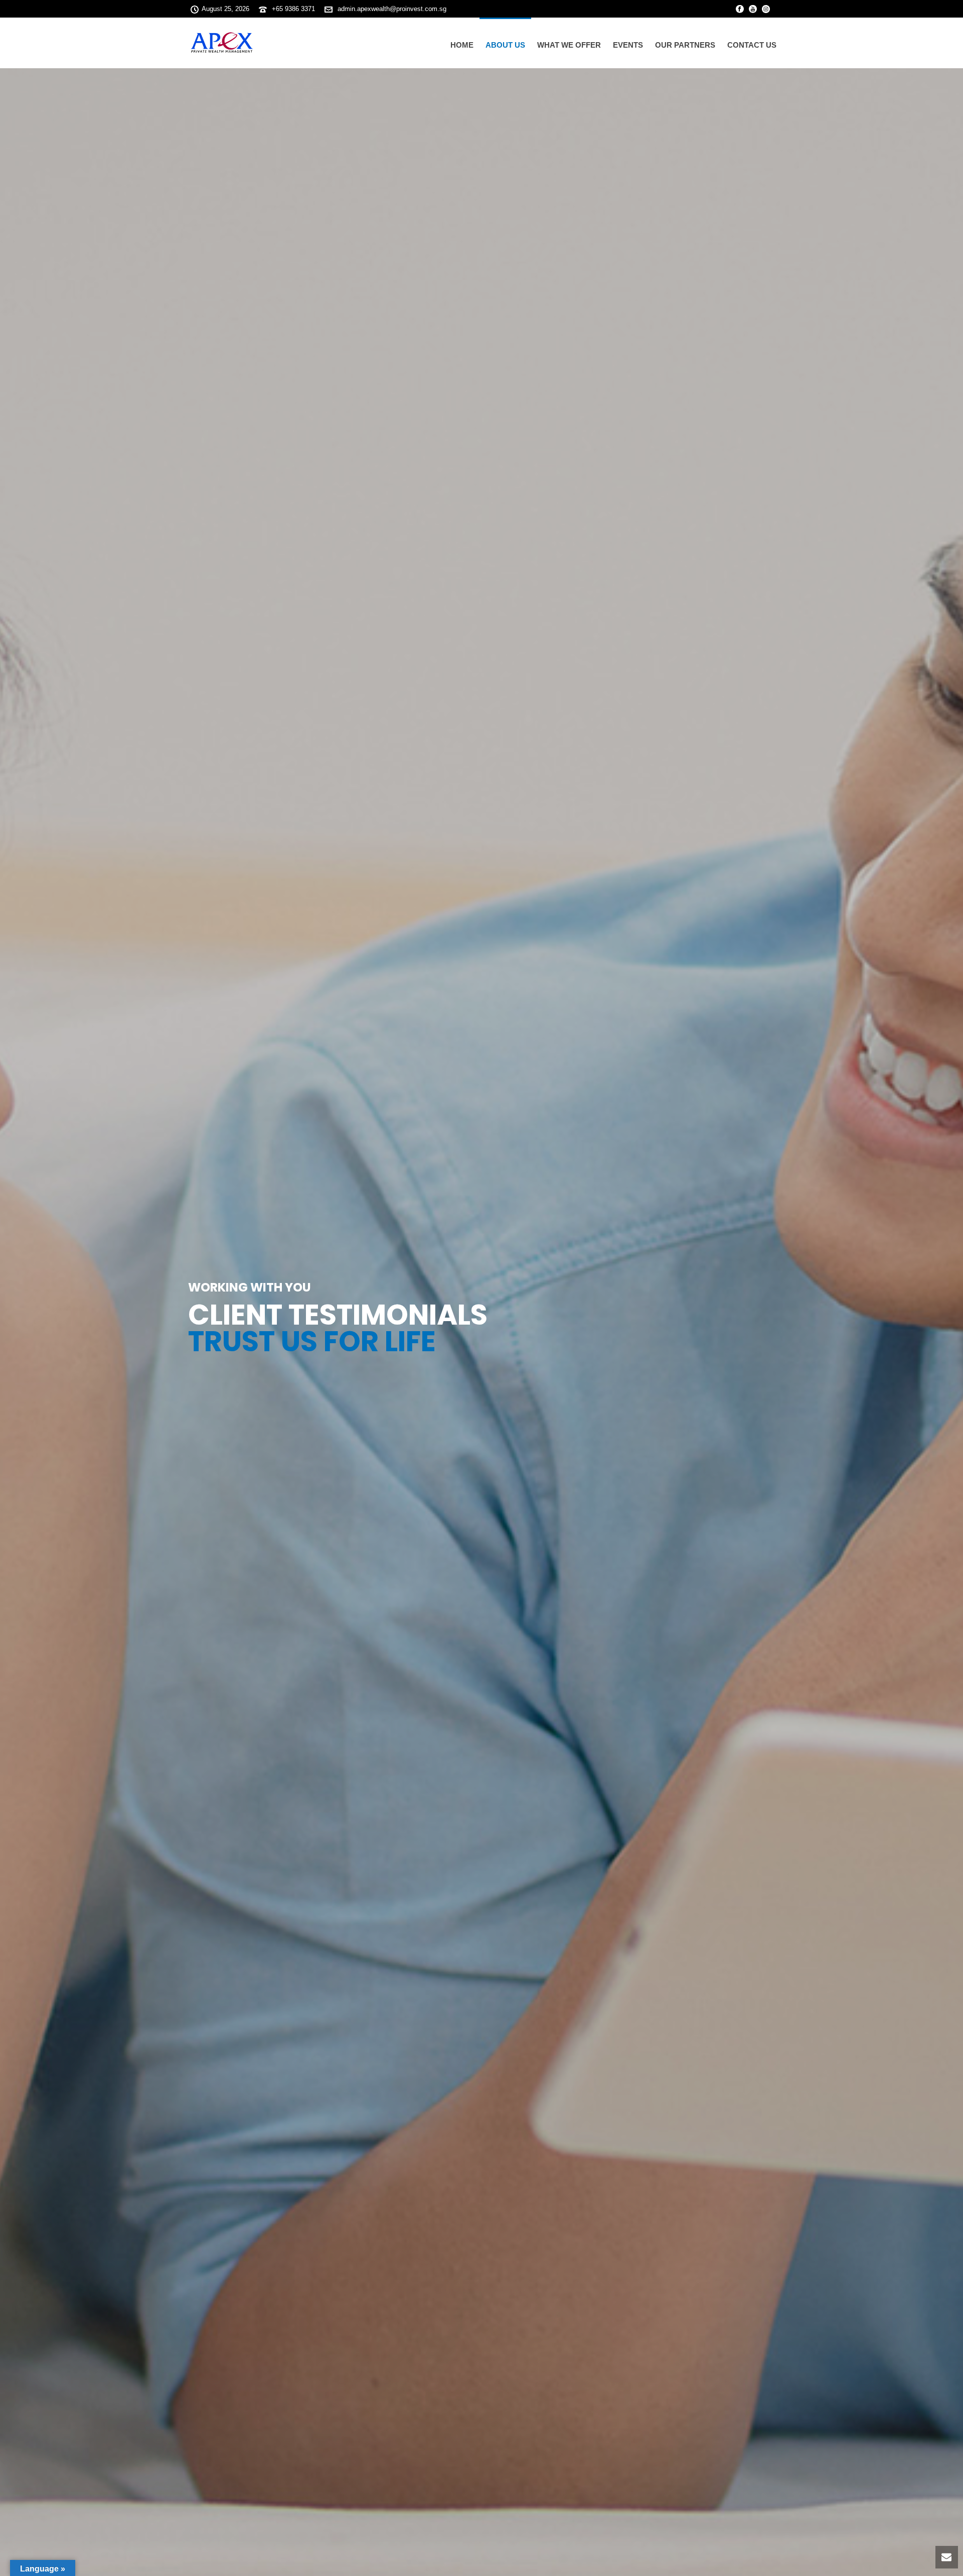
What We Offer (569, 45)
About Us (505, 45)
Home (462, 45)
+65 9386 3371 (293, 9)
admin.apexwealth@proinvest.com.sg (392, 9)
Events (628, 45)
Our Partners (685, 45)
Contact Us (752, 45)
